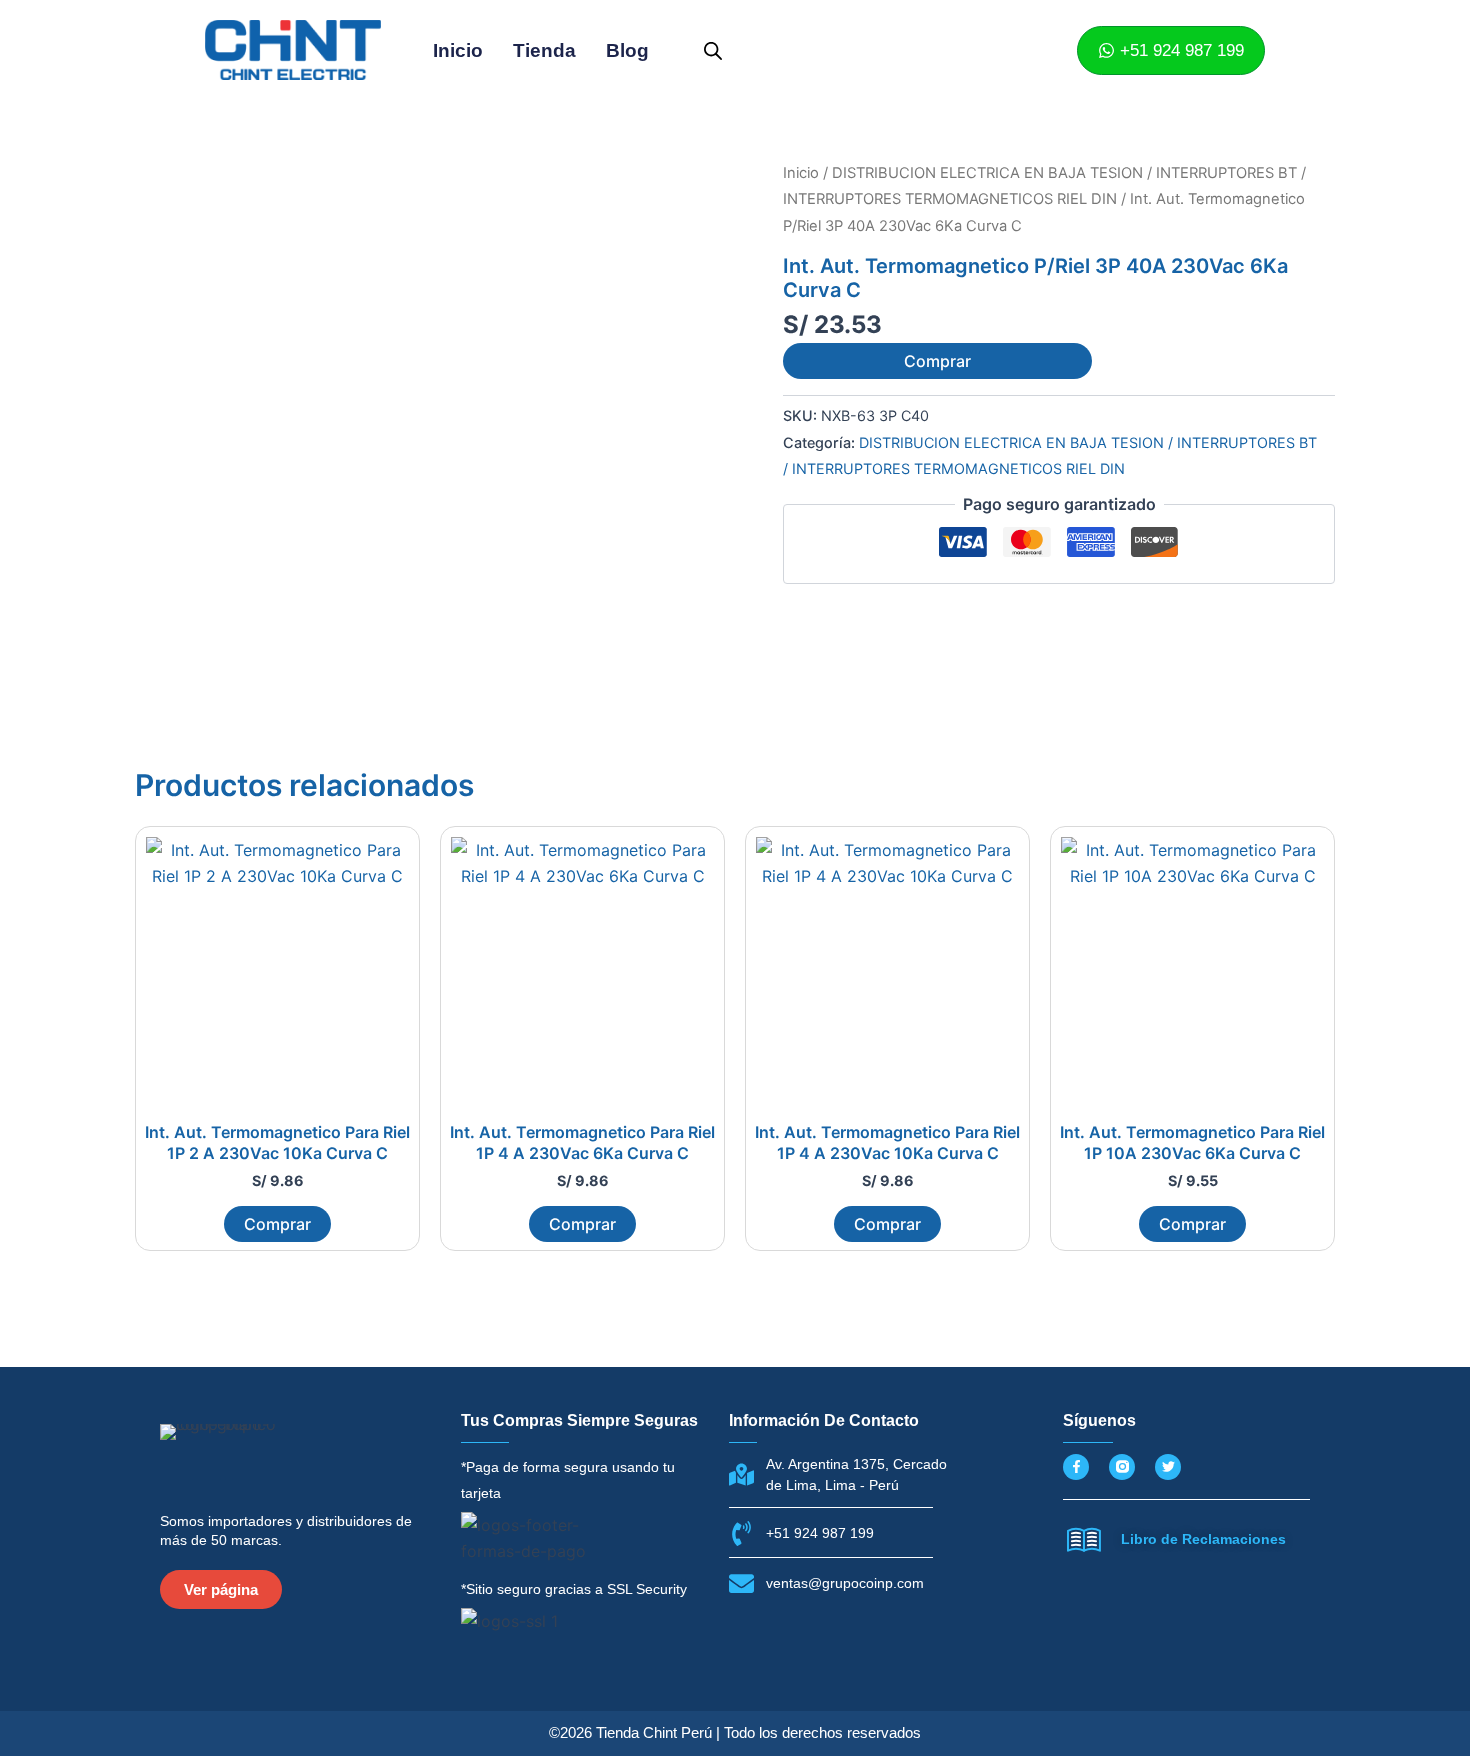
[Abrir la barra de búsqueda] (713, 50)
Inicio (458, 50)
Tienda (544, 50)
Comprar (937, 361)
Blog (627, 50)
